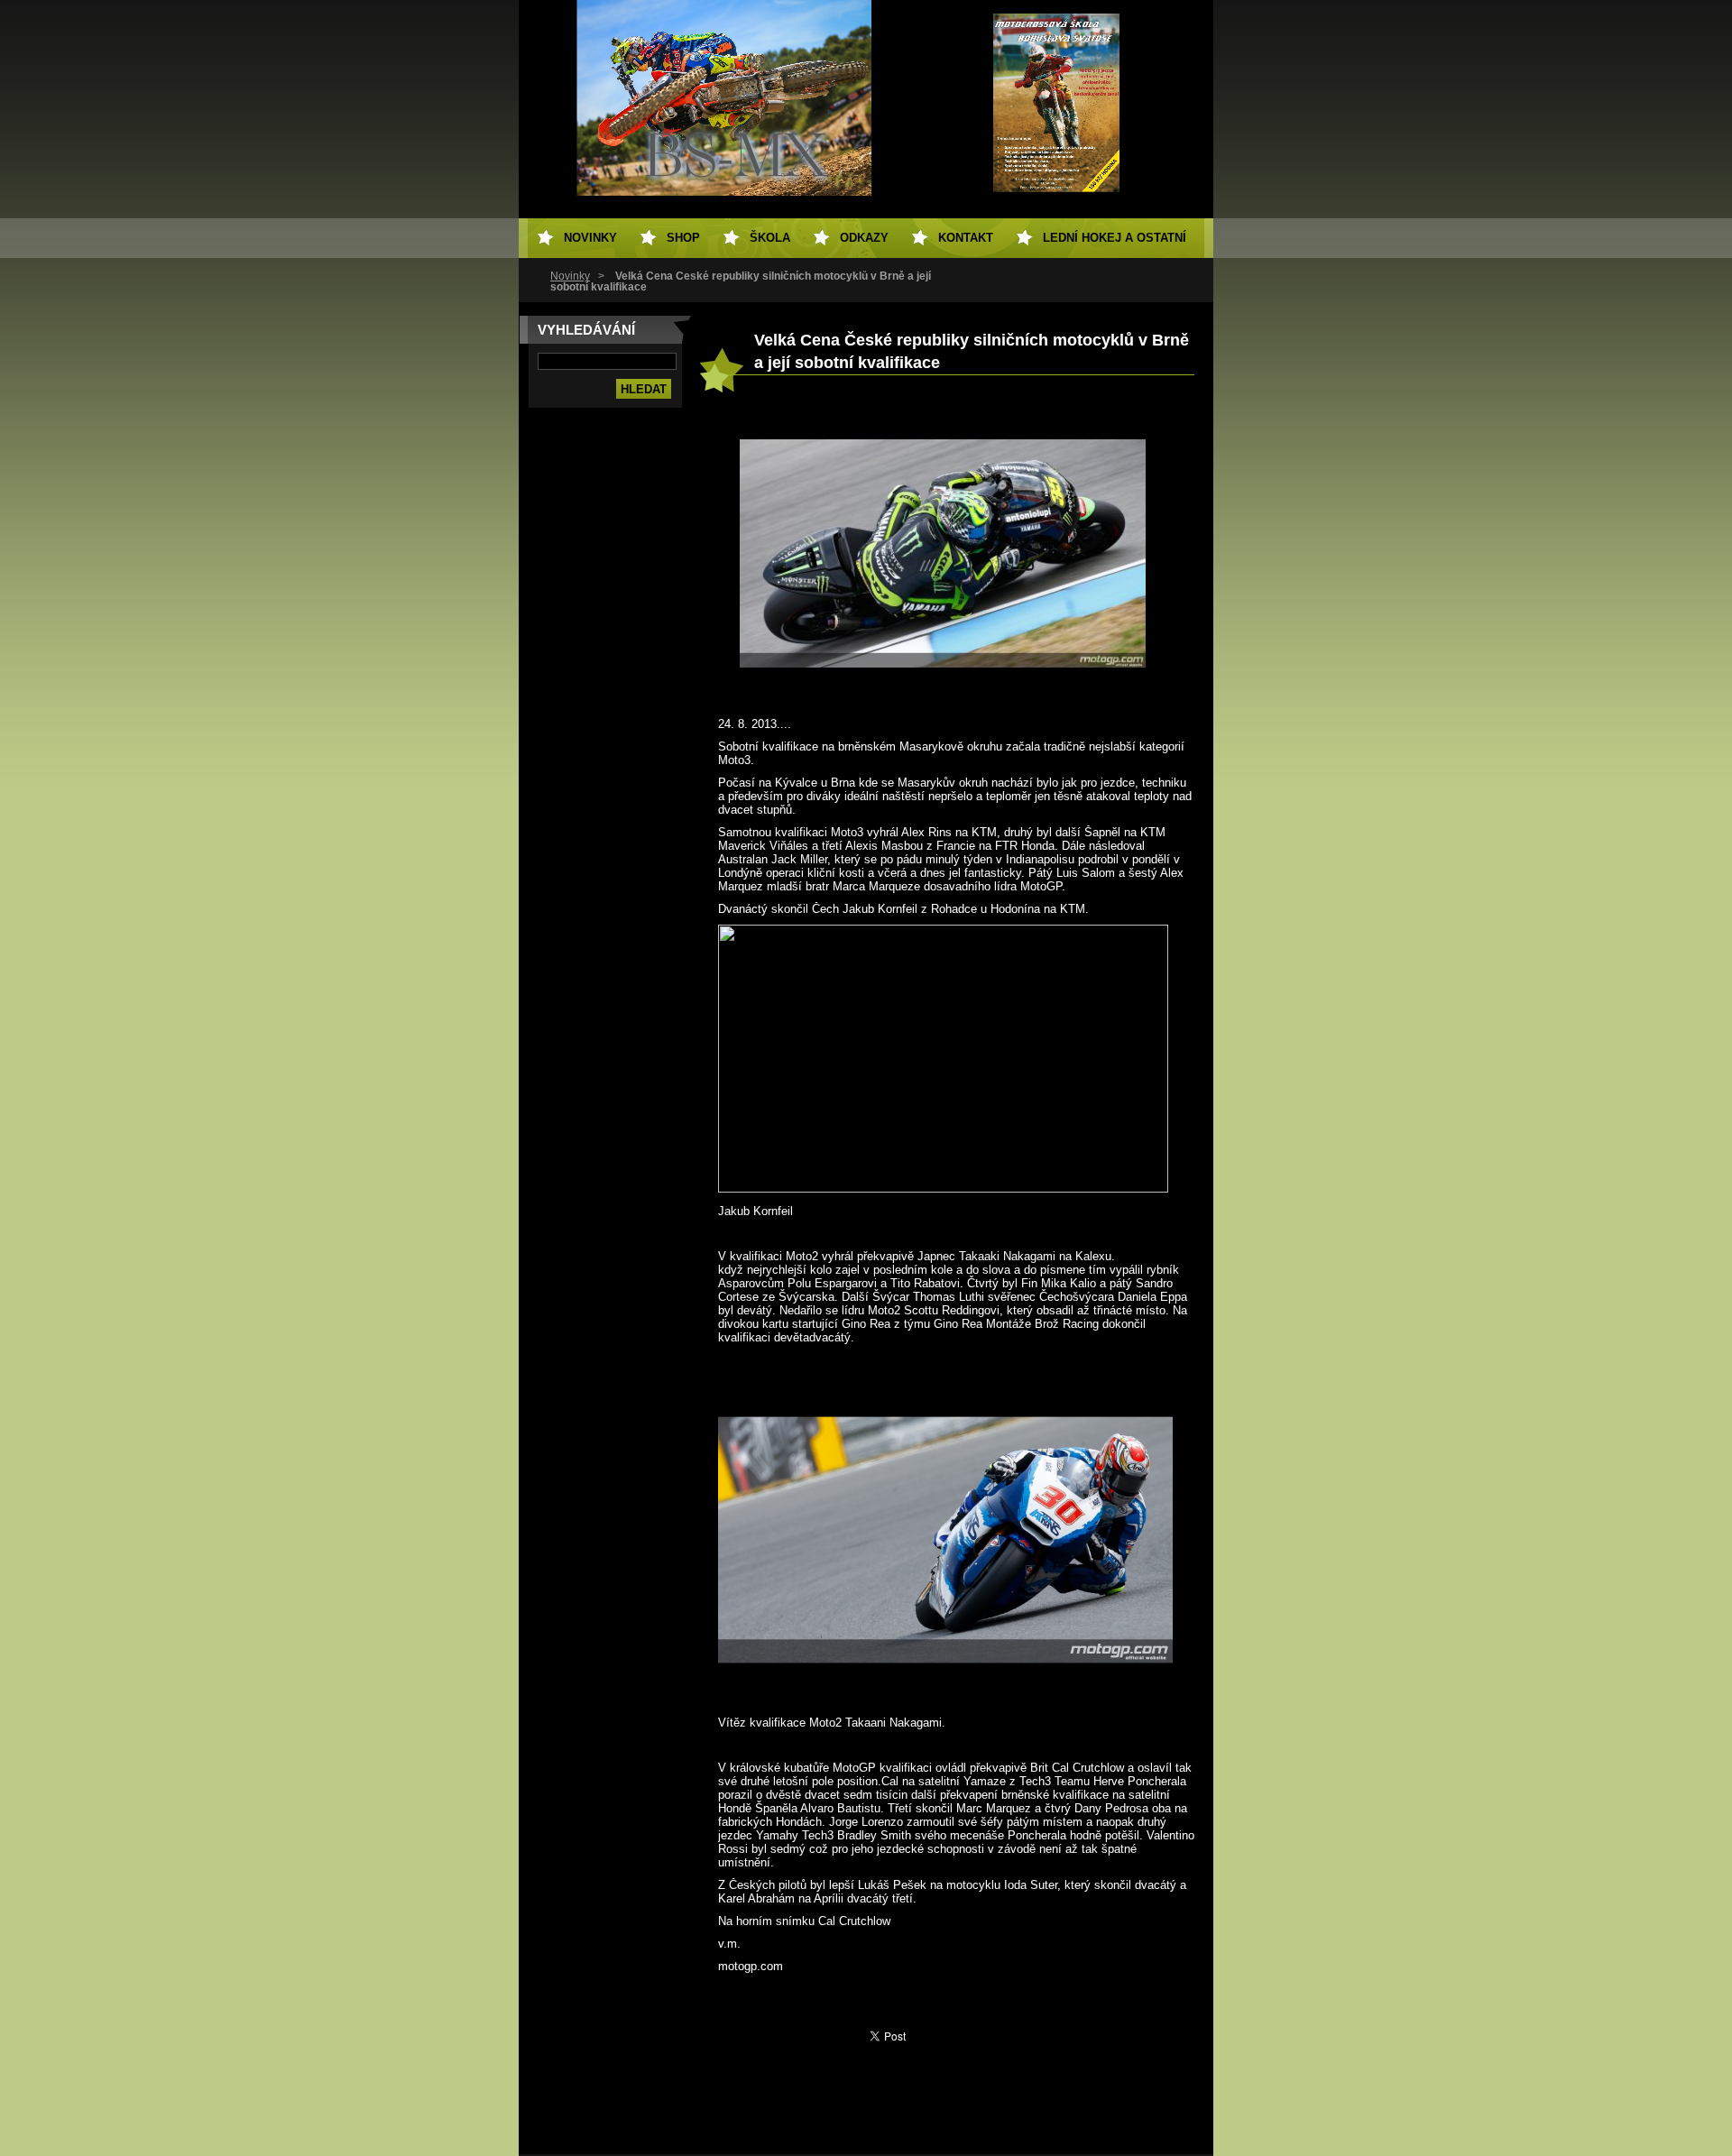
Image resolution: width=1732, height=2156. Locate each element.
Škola (770, 238)
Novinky (570, 276)
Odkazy (864, 238)
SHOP (683, 238)
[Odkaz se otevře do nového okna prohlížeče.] (943, 701)
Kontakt (966, 238)
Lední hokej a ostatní (1115, 238)
